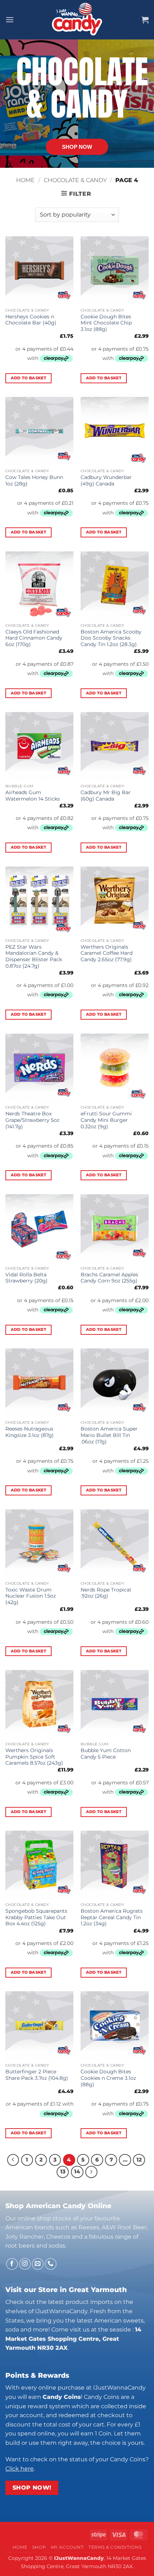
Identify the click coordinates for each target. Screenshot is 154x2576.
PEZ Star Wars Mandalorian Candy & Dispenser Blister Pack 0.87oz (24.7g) (34, 956)
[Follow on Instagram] (25, 2264)
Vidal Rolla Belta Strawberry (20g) (27, 1278)
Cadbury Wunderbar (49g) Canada (106, 480)
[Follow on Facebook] (12, 2264)
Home (25, 180)
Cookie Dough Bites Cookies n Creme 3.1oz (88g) (108, 2078)
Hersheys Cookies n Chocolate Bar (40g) (31, 320)
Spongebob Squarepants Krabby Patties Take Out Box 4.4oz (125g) (36, 1917)
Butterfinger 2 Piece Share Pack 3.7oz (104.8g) (37, 2075)
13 (63, 2172)
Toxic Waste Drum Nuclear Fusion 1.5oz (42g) (31, 1596)
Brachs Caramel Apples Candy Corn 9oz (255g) (109, 1278)
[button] (10, 20)
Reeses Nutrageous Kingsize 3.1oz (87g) (30, 1432)
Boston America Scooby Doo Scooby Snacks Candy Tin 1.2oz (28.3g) (111, 638)
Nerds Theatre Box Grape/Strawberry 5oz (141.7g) (32, 1120)
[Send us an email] (38, 2264)
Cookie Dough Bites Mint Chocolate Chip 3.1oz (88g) (106, 323)
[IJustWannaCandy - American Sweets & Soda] (77, 20)
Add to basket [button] (28, 378)
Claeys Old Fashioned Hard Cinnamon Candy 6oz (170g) (34, 638)
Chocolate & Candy (75, 180)
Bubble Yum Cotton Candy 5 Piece (106, 1754)
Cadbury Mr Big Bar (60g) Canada (106, 796)
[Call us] (51, 2264)
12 (139, 2160)
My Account (67, 2547)
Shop (39, 2547)
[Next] (91, 2172)
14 (77, 2172)
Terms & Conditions (115, 2547)
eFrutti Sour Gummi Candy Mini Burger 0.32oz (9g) (106, 1120)
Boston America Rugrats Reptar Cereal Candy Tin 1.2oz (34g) (112, 1917)
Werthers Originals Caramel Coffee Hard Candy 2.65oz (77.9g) (107, 953)
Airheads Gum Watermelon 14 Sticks (33, 796)
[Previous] (13, 2160)
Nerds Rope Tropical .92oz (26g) (106, 1593)
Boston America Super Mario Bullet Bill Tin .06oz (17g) (109, 1435)
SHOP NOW (77, 147)
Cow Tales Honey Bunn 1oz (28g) (34, 480)
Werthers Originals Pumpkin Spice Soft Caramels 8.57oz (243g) (34, 1757)
